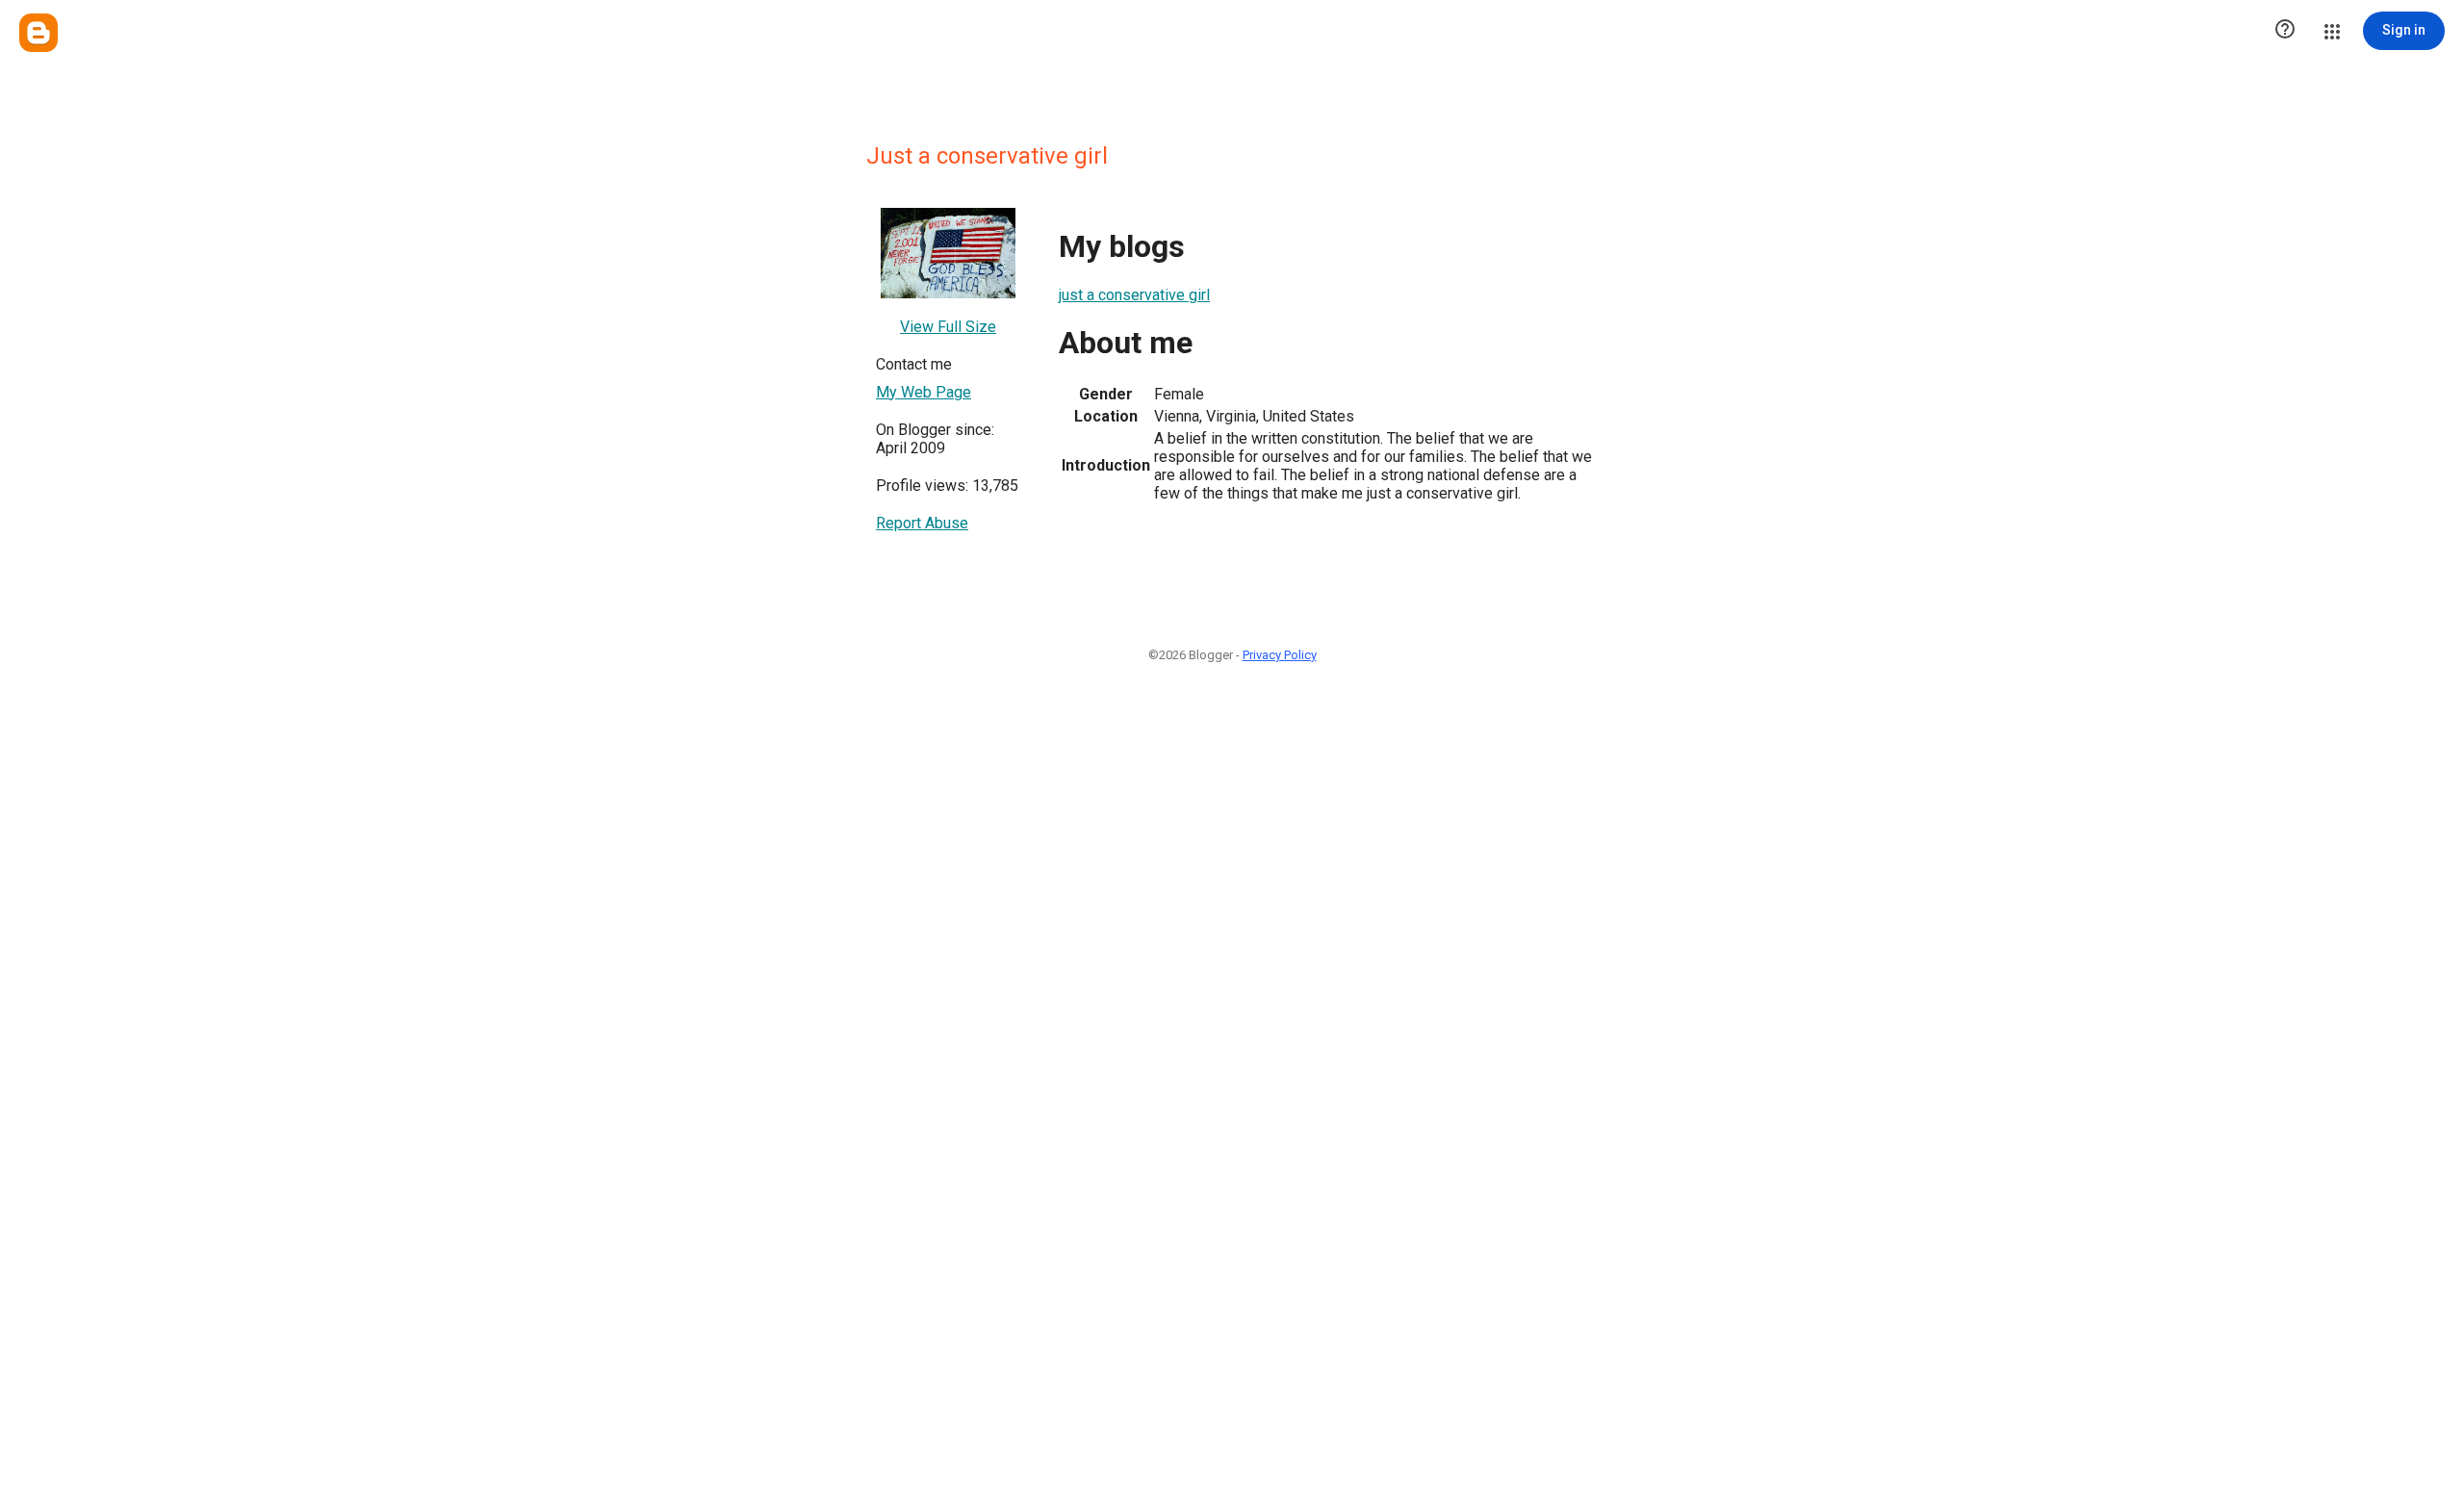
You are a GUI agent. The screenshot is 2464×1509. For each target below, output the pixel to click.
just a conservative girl (1134, 295)
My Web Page (924, 392)
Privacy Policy (1280, 655)
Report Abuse (922, 523)
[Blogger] (38, 33)
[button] (2285, 31)
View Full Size (948, 327)
